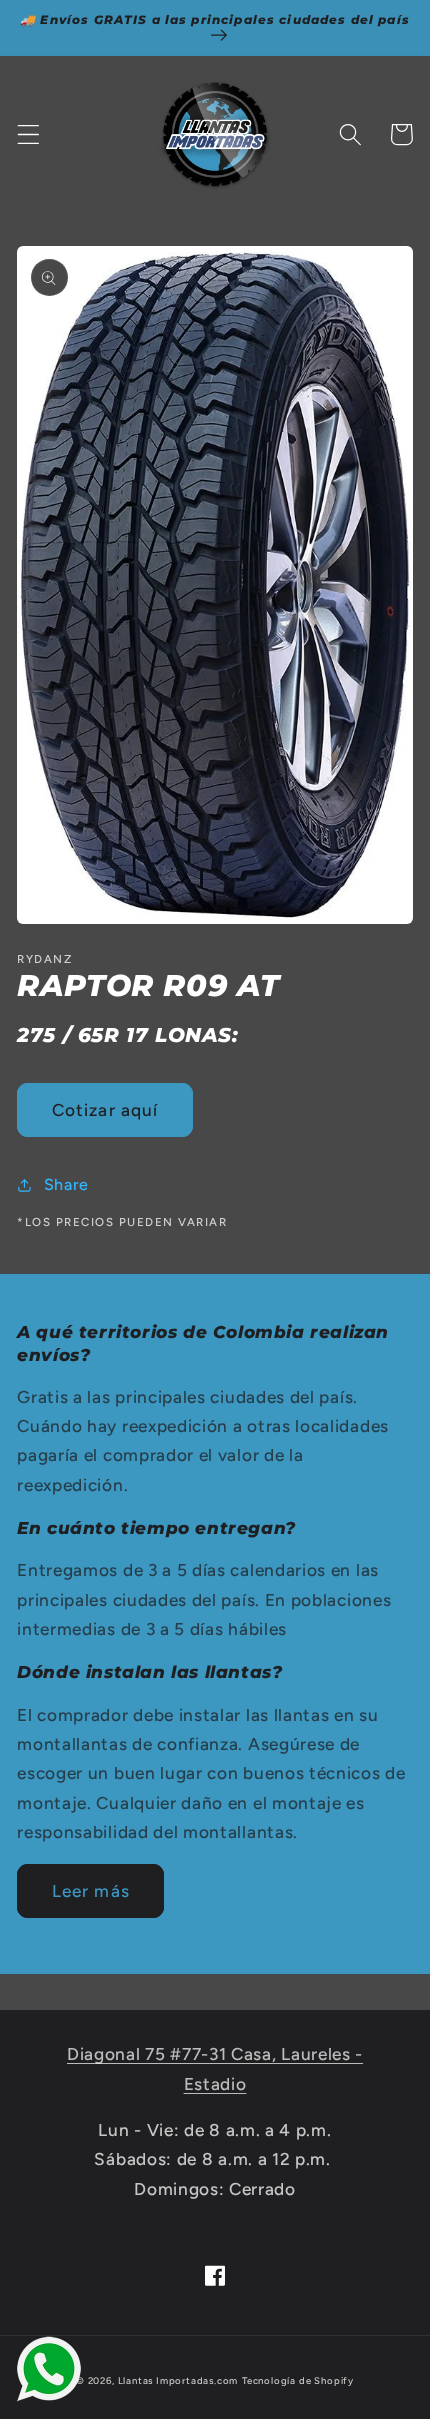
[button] (28, 134)
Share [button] (66, 1184)
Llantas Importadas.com (178, 2380)
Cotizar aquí (105, 1110)
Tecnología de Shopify (298, 2380)
